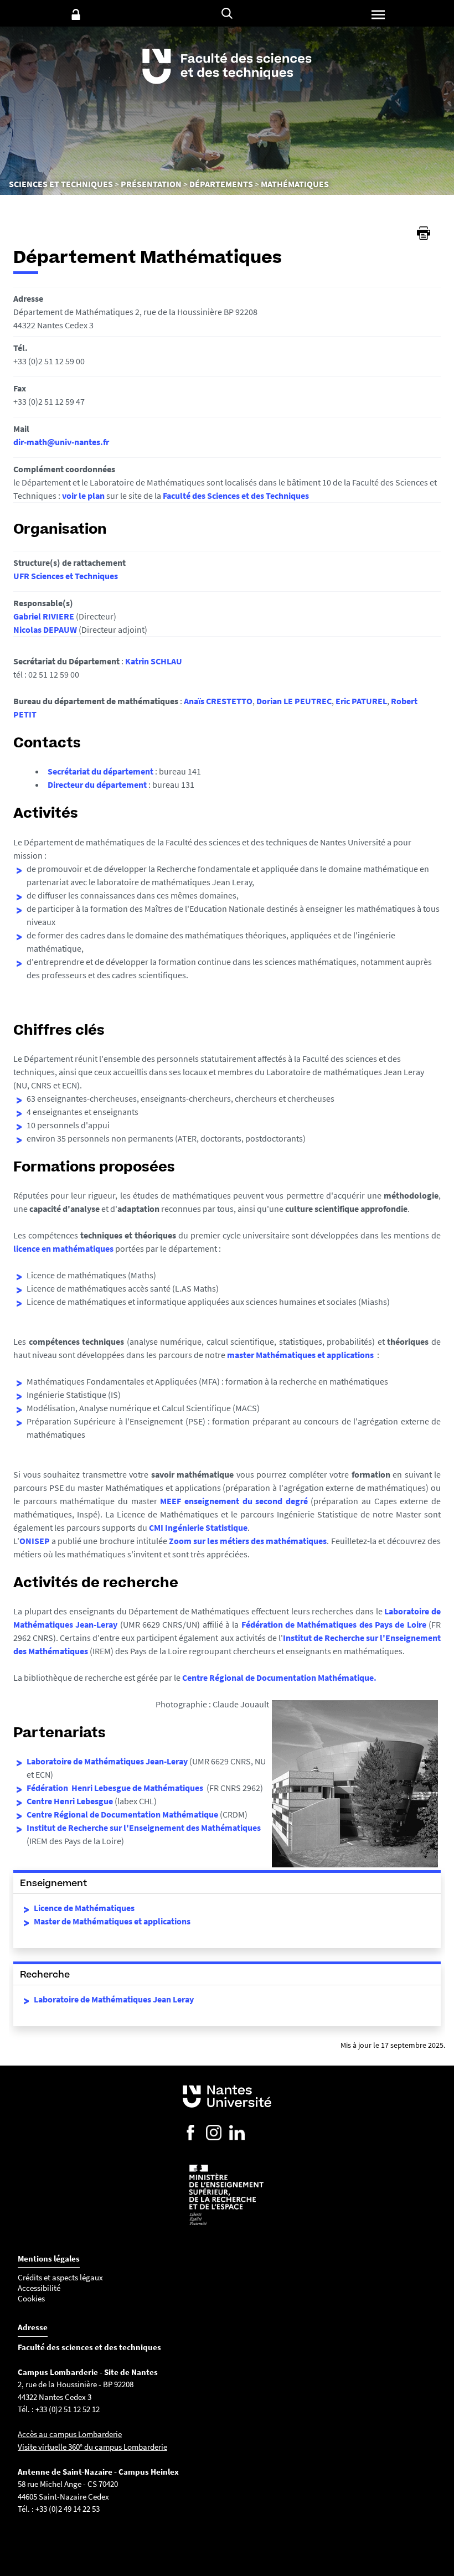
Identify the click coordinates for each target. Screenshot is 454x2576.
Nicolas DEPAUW (45, 629)
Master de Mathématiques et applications (112, 1921)
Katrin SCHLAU (154, 661)
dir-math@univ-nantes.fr (61, 442)
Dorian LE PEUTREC (294, 701)
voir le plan (83, 495)
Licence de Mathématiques (84, 1908)
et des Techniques (274, 495)
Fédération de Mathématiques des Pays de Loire (334, 1624)
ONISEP (35, 1541)
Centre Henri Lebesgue (70, 1801)
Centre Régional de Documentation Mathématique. (279, 1677)
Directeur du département (98, 784)
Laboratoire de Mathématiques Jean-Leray (107, 1761)
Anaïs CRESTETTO (218, 701)
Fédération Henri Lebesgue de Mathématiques (116, 1788)
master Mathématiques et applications (300, 1355)
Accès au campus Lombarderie (70, 2434)
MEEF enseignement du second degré (234, 1501)
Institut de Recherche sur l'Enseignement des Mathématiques (144, 1828)
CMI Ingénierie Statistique (198, 1527)
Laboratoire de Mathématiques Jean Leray (114, 1999)
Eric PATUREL (361, 701)
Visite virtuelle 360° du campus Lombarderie (92, 2447)
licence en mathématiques (63, 1248)
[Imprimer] (424, 233)
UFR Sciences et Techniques (66, 576)
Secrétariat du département (101, 771)
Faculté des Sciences (201, 495)
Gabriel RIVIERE (44, 616)
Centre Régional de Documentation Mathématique (122, 1814)
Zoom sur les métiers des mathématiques (248, 1541)
